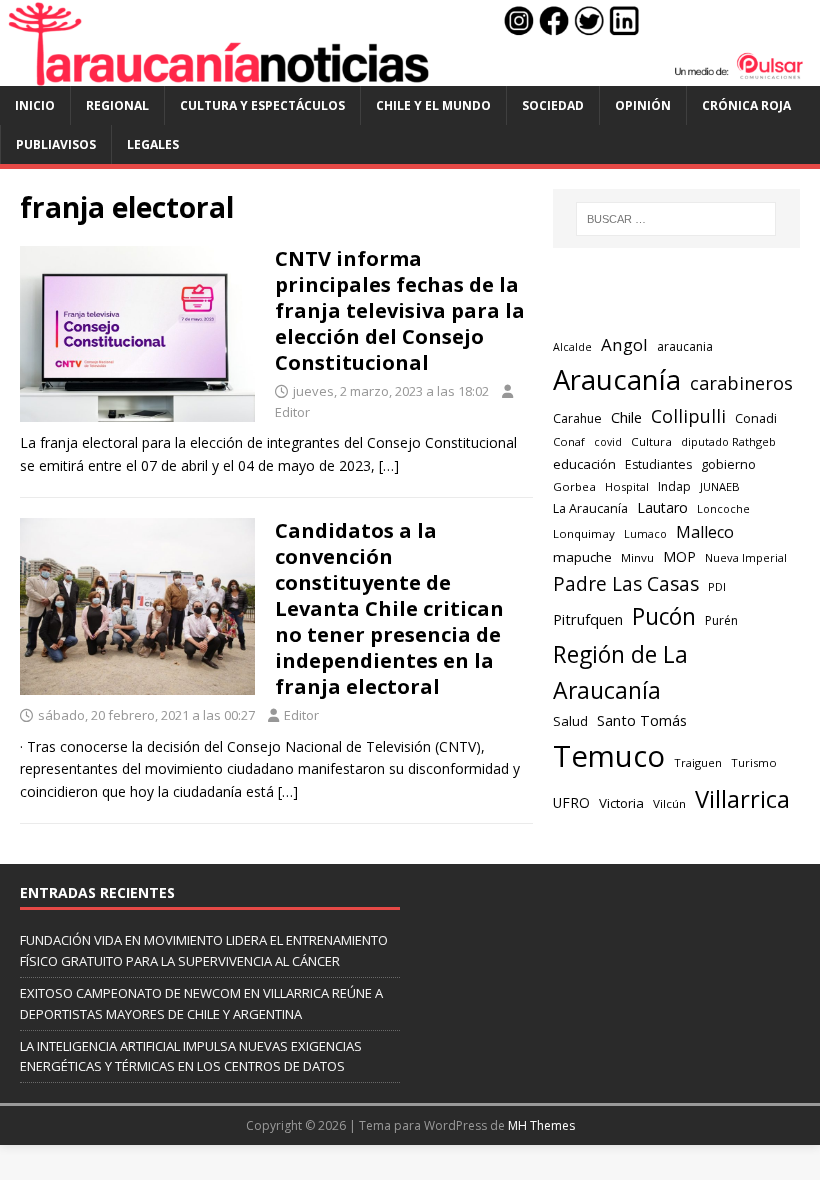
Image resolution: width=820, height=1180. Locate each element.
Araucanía (617, 379)
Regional (117, 105)
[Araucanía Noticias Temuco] (410, 74)
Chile (626, 417)
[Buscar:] (676, 219)
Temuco (609, 756)
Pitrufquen (588, 619)
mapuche (582, 557)
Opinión (643, 105)
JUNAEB (720, 486)
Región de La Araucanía (620, 672)
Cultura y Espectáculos (262, 105)
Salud (570, 721)
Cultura (651, 441)
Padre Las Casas (626, 584)
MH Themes (541, 1125)
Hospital (627, 486)
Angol (624, 344)
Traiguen (698, 762)
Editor (292, 412)
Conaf (569, 441)
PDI (717, 586)
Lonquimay (584, 533)
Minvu (637, 557)
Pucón (664, 616)
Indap (674, 486)
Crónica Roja (746, 105)
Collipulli (688, 416)
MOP (679, 556)
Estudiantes (658, 464)
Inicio (35, 105)
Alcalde (572, 347)
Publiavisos (56, 144)
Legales (153, 144)
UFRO (571, 802)
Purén (721, 620)
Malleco (705, 532)
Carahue (577, 418)
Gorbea (574, 486)
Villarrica (742, 799)
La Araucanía (590, 508)
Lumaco (645, 533)
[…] (389, 465)
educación (584, 464)
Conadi (756, 418)
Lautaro (662, 507)
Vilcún (669, 803)
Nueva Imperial (746, 557)
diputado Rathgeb (728, 441)
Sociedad (553, 105)
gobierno (728, 464)
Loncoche (723, 508)
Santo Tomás (642, 720)
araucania (685, 346)
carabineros (741, 383)
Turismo (754, 762)
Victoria (621, 803)
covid (608, 442)
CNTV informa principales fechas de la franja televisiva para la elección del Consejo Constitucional (400, 310)
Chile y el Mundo (433, 105)
